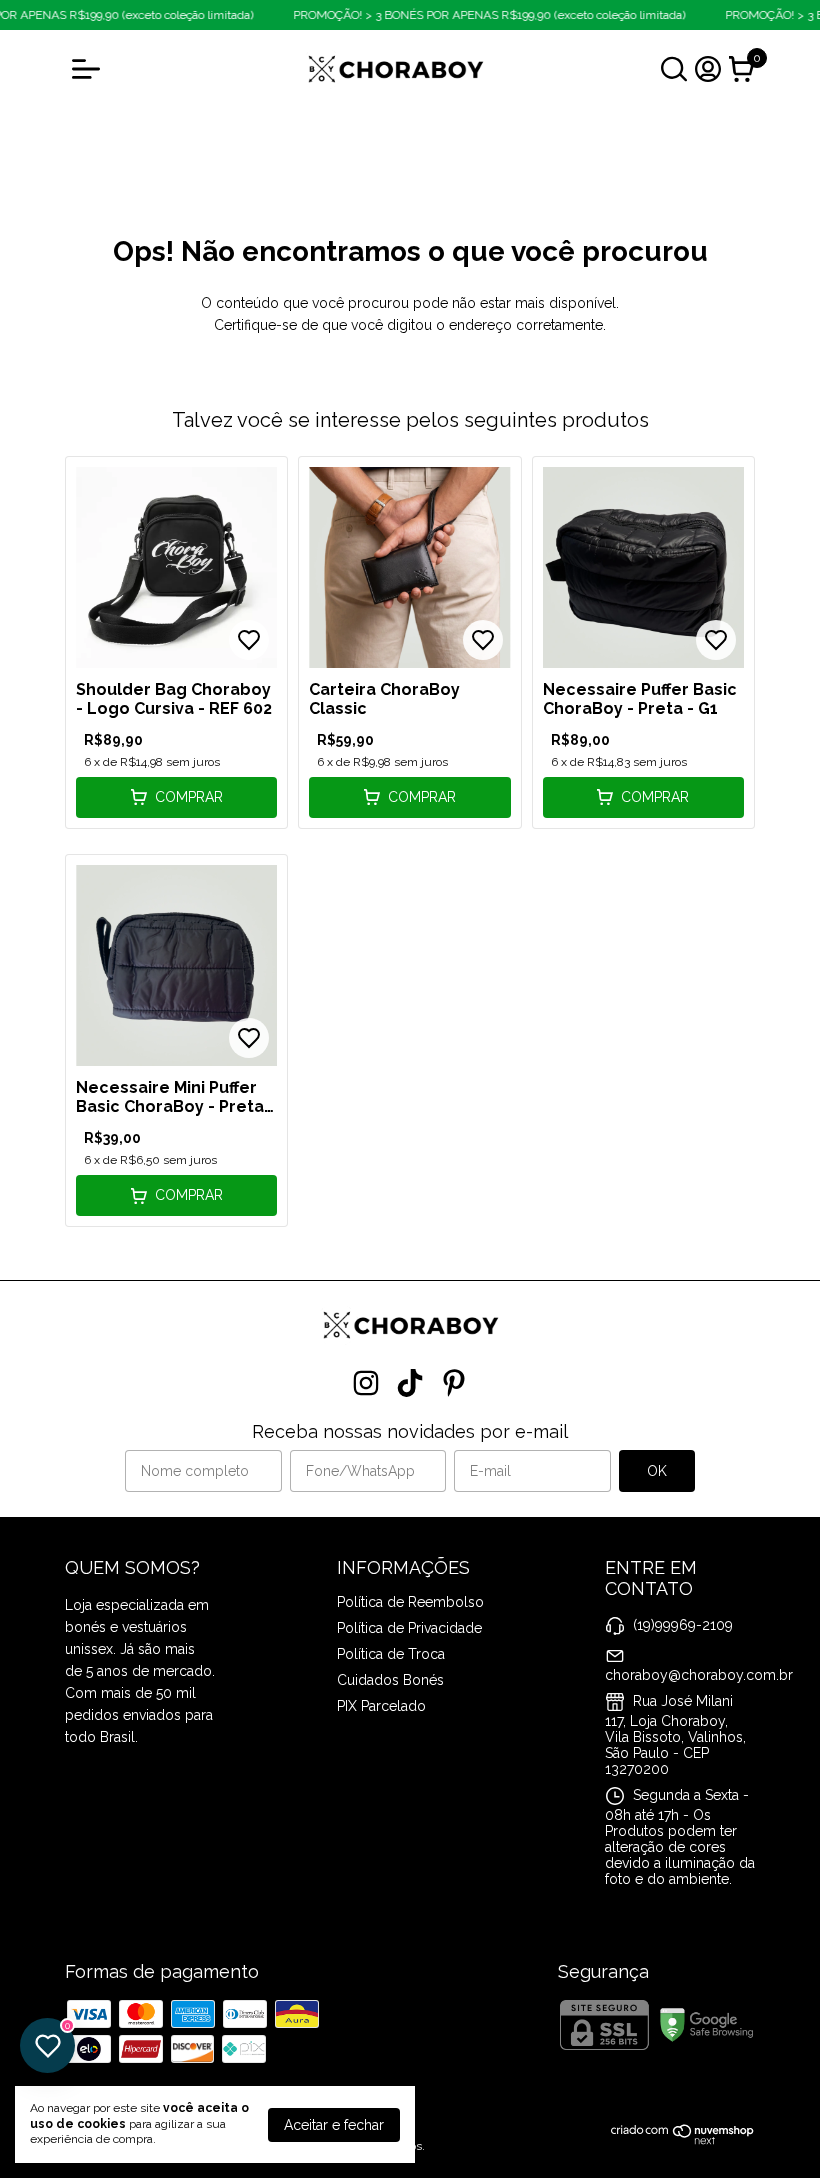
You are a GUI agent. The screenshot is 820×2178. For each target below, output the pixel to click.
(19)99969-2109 (683, 1625)
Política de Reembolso (410, 1602)
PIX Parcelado (381, 1706)
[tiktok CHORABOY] (410, 1383)
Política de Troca (391, 1654)
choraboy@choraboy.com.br (699, 1675)
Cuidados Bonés (390, 1680)
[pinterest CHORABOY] (454, 1383)
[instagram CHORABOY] (366, 1383)
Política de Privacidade (409, 1628)
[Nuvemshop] (683, 2140)
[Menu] (90, 69)
